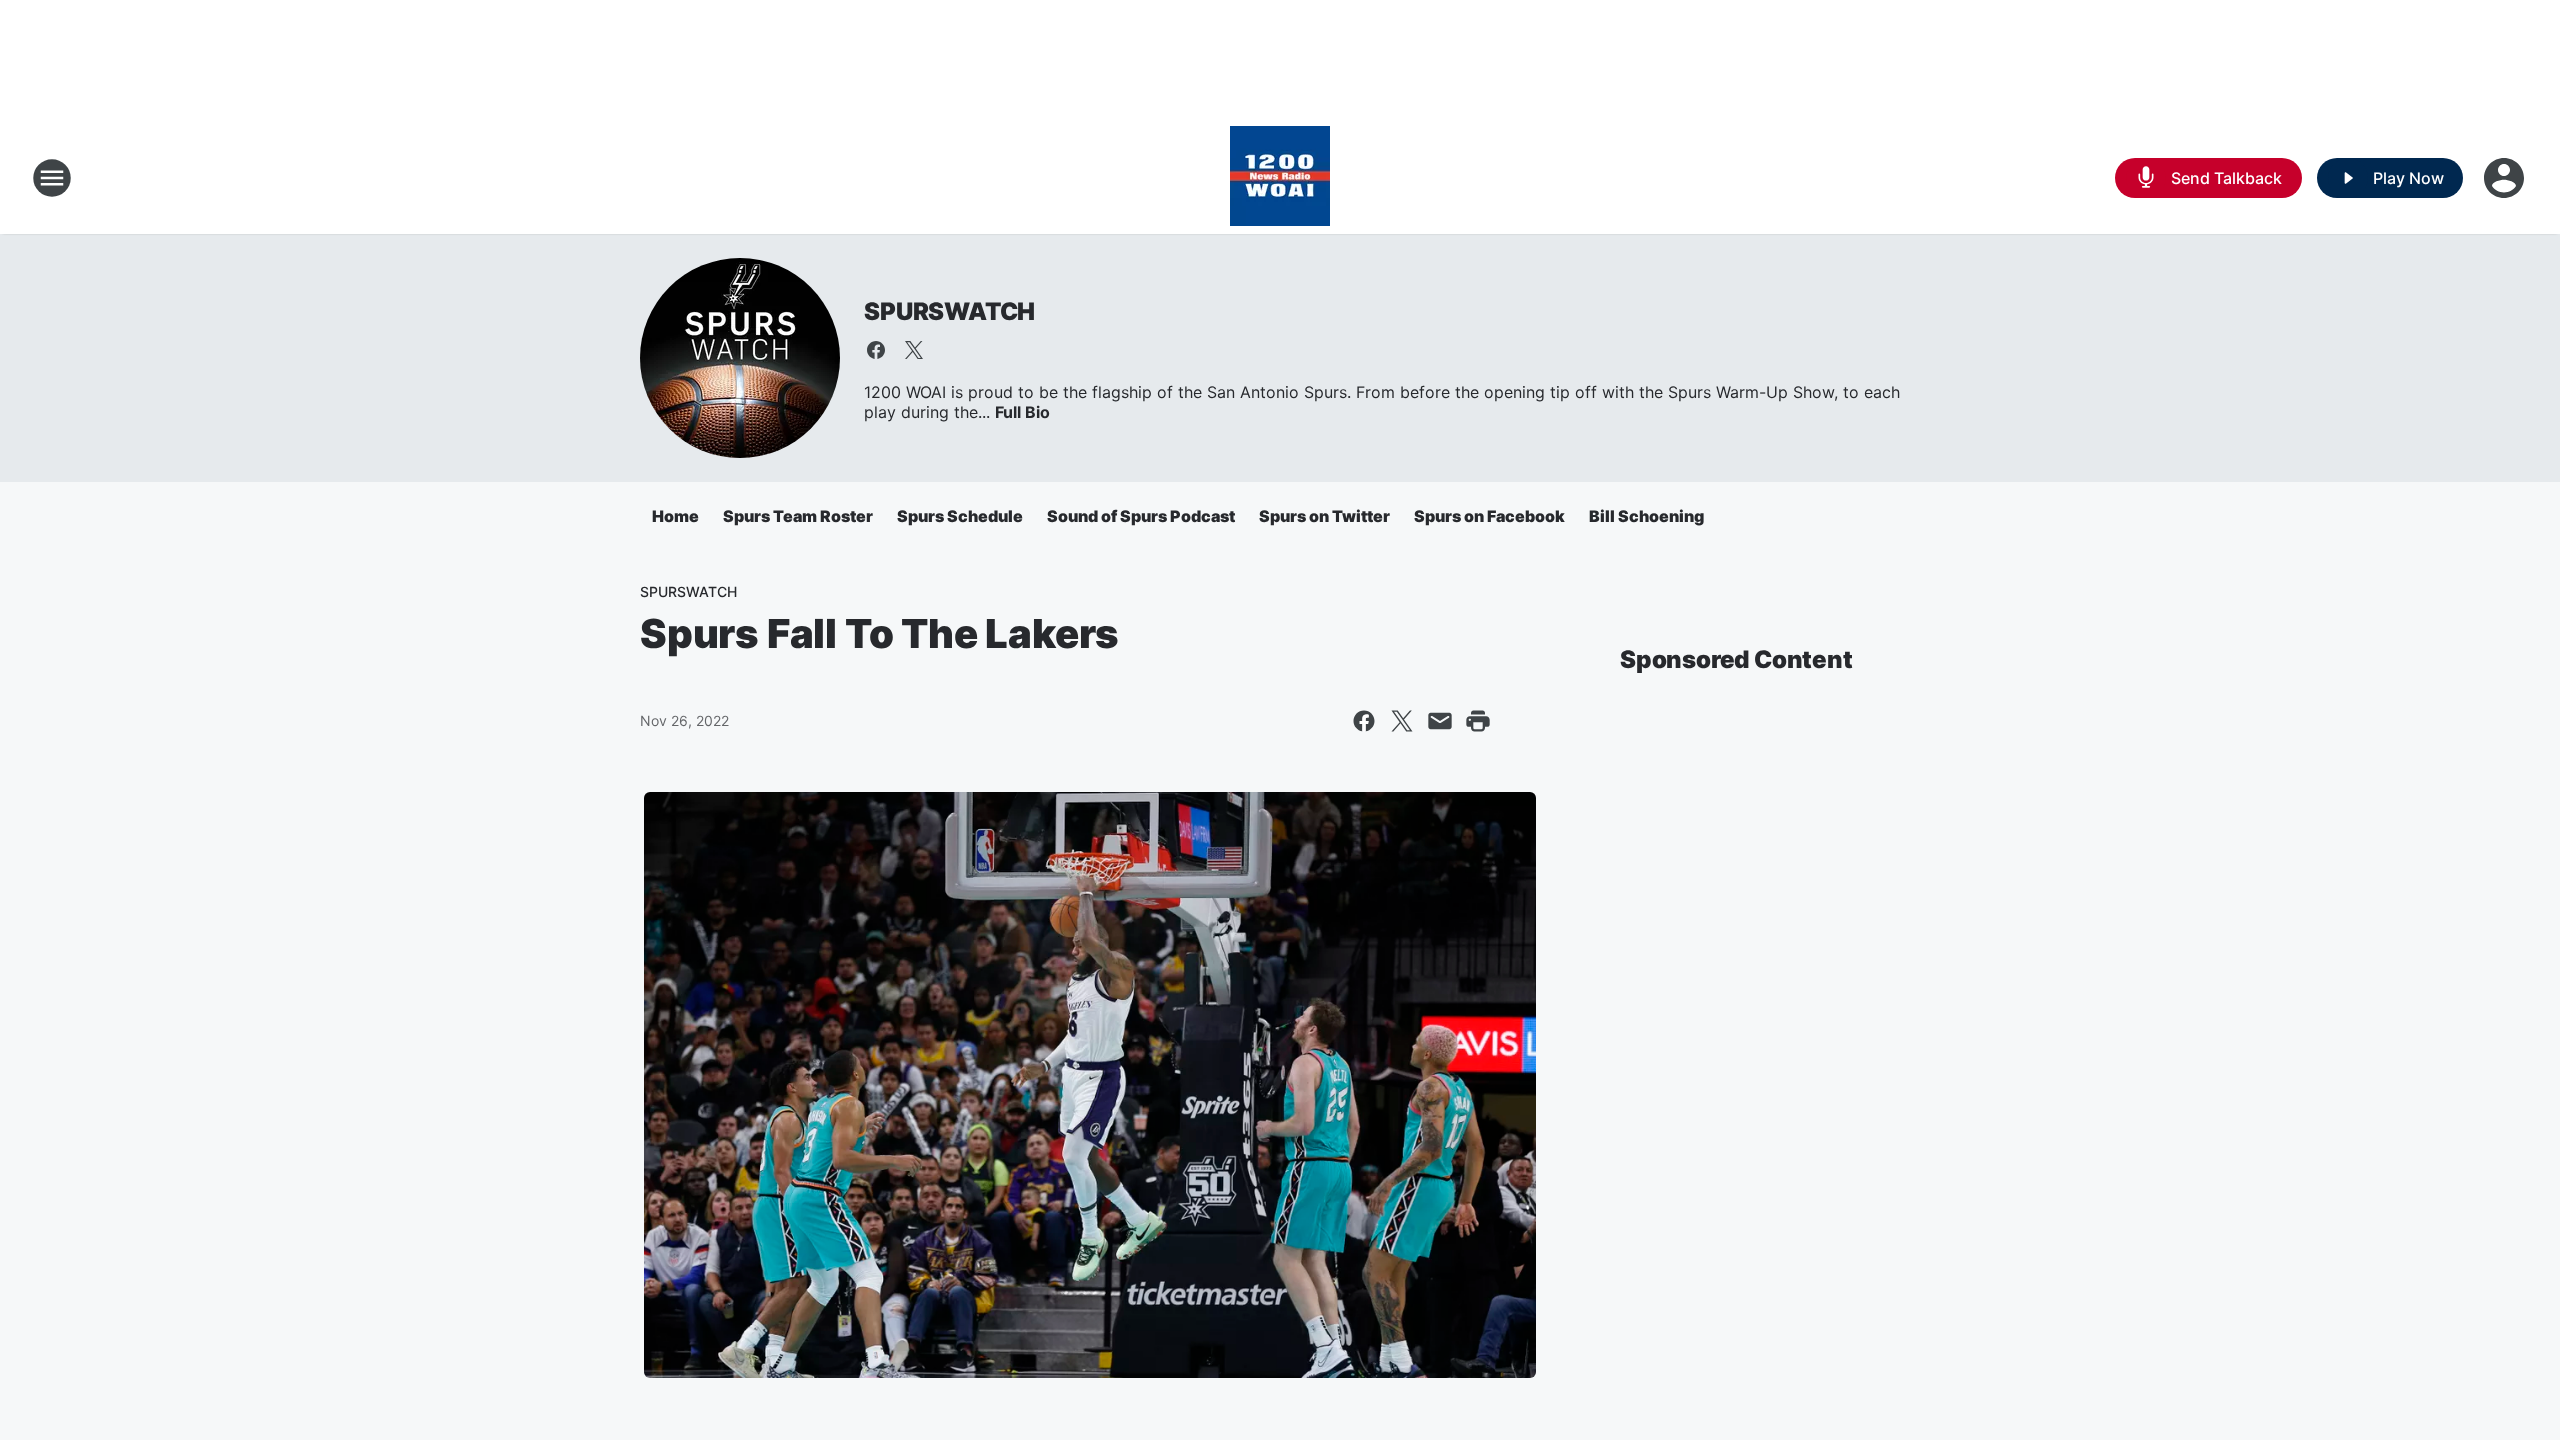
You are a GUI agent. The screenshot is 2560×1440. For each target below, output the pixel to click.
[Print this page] (1478, 721)
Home (675, 516)
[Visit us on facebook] (876, 350)
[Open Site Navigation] (52, 178)
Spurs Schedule (960, 516)
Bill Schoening (1646, 516)
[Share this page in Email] (1440, 721)
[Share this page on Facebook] (1364, 721)
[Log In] (2506, 178)
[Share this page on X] (1402, 721)
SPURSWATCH (949, 311)
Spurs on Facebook (1489, 516)
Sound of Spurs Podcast (1141, 516)
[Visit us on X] (914, 350)
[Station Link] (1280, 178)
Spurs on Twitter (1324, 516)
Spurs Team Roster (798, 516)
